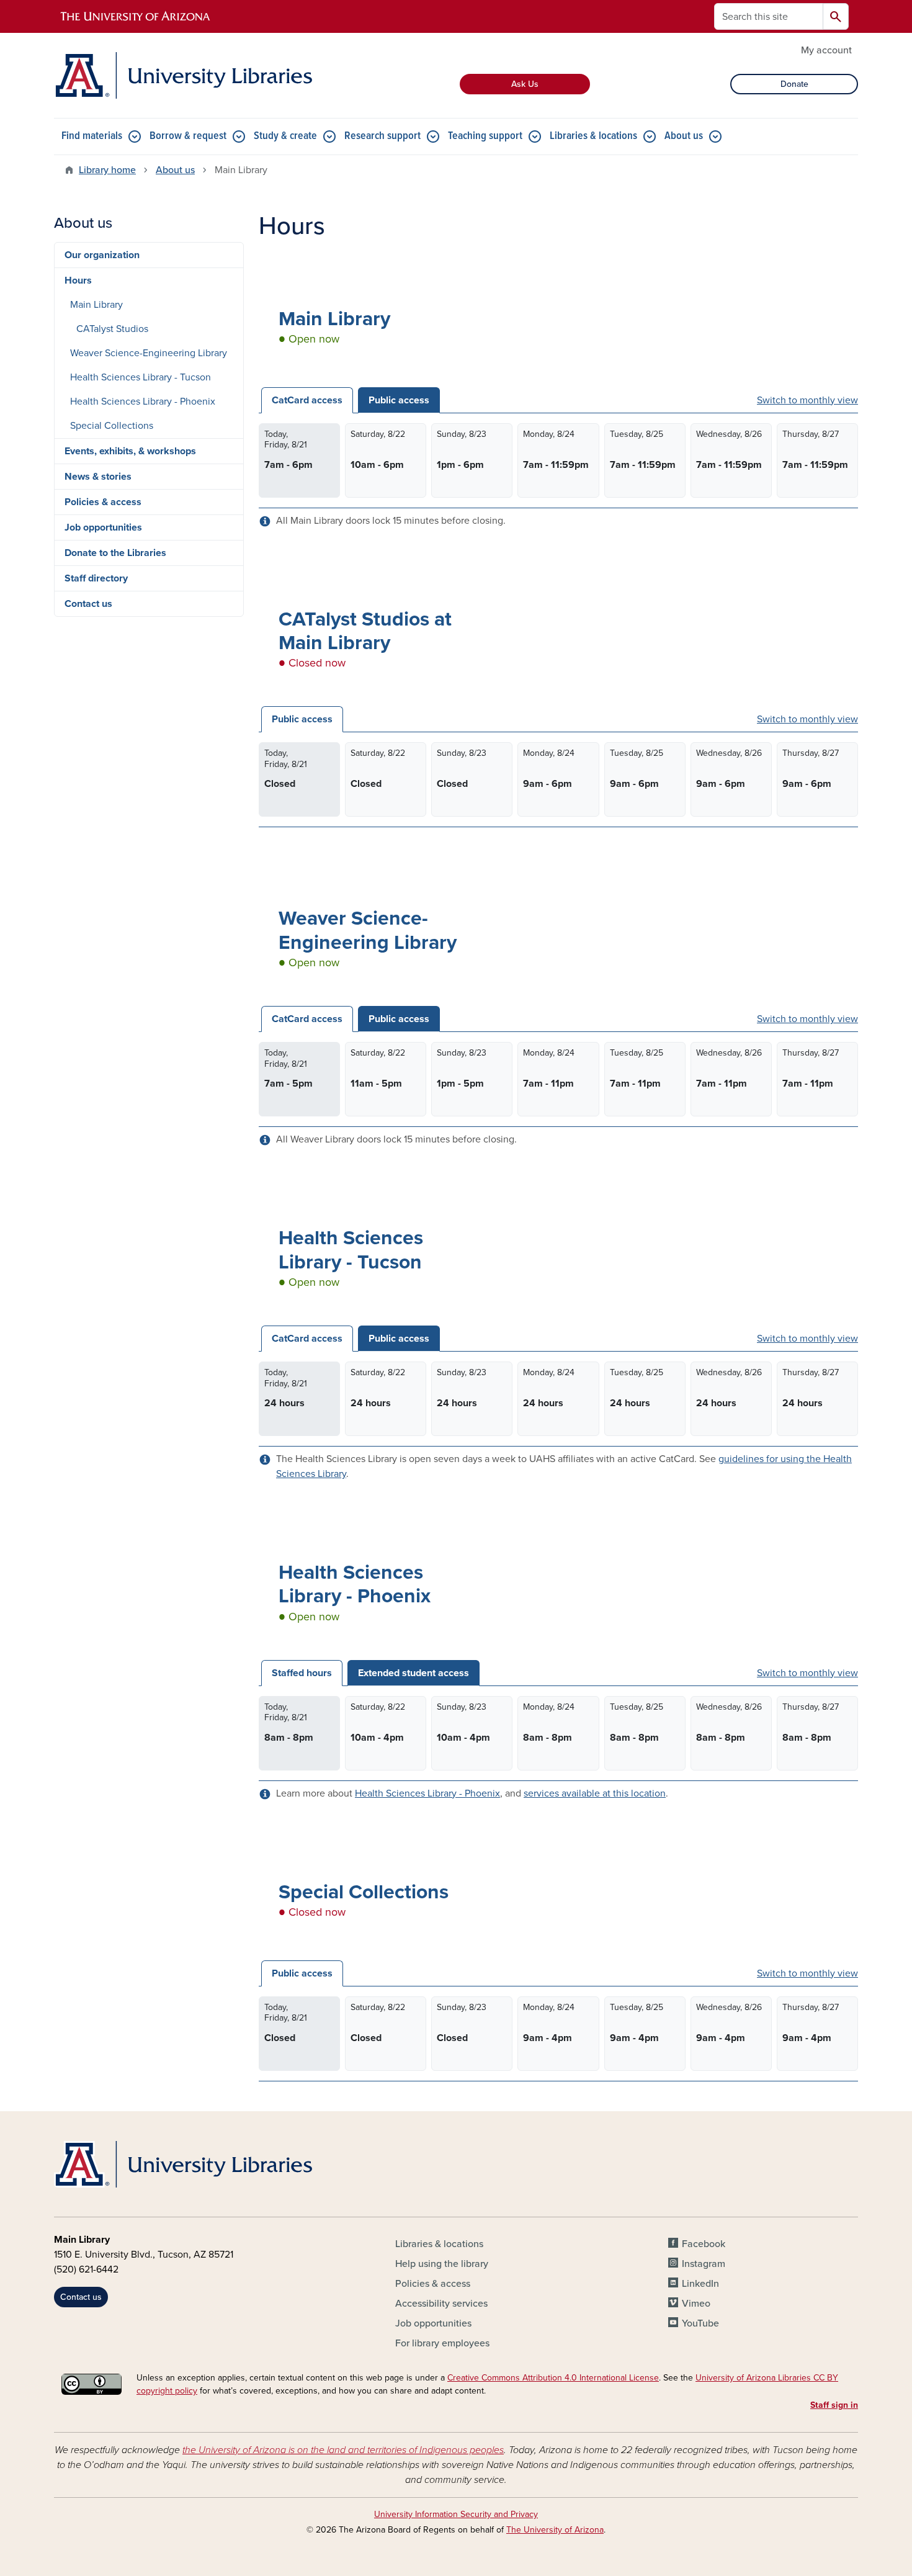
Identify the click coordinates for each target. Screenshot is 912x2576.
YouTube (700, 2323)
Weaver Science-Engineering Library (149, 353)
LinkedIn (700, 2284)
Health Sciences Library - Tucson (141, 377)
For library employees (442, 2343)
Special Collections (112, 426)
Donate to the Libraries (115, 553)
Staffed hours (302, 1673)
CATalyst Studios (112, 329)
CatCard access (307, 400)
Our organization (102, 255)
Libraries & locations (593, 136)
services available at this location (595, 1793)
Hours (78, 280)
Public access (399, 400)
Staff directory (96, 578)
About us (684, 136)
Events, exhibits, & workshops (130, 451)
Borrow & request (188, 136)
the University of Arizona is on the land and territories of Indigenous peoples (343, 2450)
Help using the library (442, 2264)
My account (826, 50)
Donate (794, 84)
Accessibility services (441, 2304)
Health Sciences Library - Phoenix (427, 1793)
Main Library (96, 305)
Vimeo (696, 2304)
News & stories (98, 477)
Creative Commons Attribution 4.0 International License (553, 2378)
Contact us (88, 604)
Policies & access (103, 502)
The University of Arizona (555, 2530)
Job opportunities (103, 527)
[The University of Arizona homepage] (136, 17)
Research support (382, 136)
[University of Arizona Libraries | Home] (183, 75)
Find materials (92, 136)
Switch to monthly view (807, 400)
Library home (107, 170)
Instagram (704, 2264)
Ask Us (525, 84)
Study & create (285, 136)
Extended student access (414, 1673)
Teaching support (485, 136)
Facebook (704, 2244)
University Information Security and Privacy (456, 2514)
